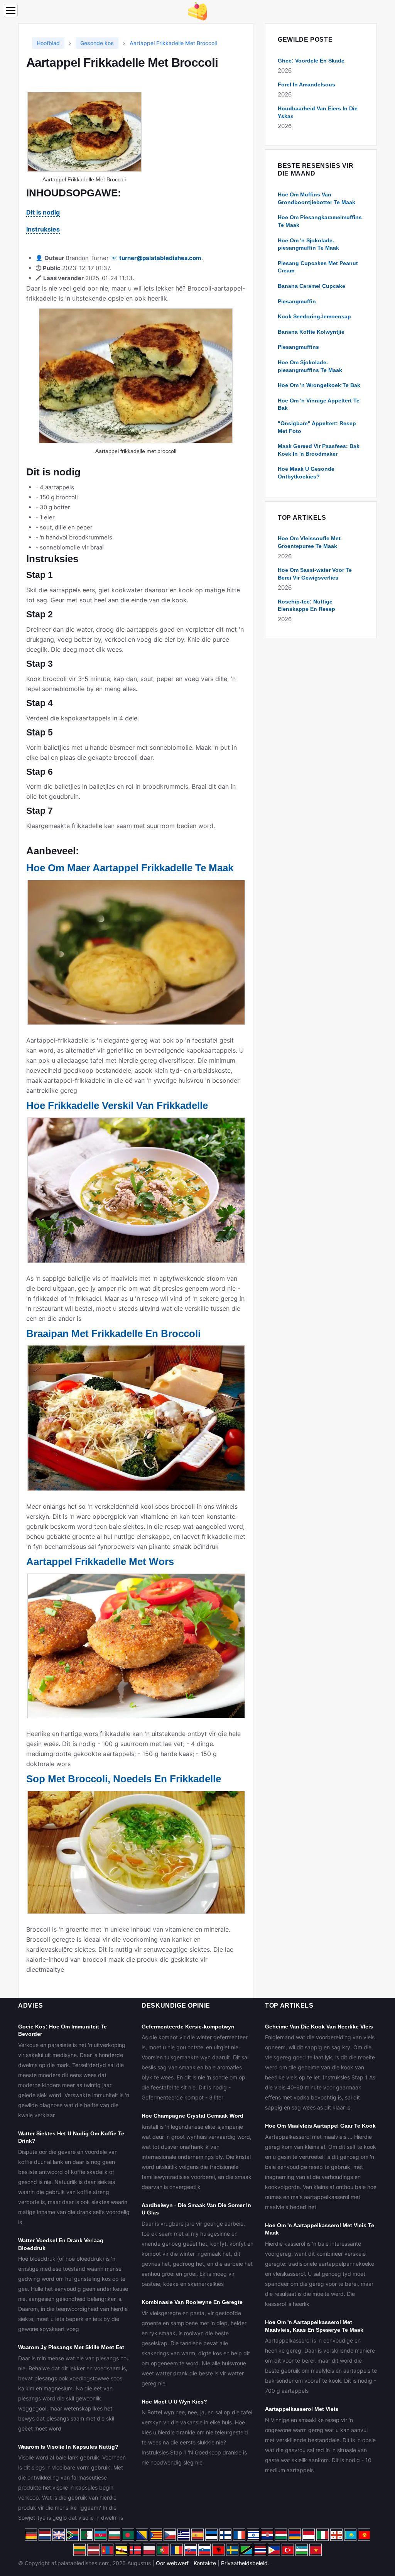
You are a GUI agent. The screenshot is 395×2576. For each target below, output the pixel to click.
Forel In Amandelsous (306, 85)
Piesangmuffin (297, 301)
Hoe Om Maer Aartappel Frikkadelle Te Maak (130, 868)
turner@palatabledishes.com (160, 258)
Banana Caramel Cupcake (311, 286)
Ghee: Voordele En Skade (311, 61)
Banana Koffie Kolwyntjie (311, 332)
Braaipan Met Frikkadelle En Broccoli (113, 1334)
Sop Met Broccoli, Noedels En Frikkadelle (124, 1779)
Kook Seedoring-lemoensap (314, 316)
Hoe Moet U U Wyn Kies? (174, 2402)
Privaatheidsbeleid (244, 2563)
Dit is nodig (43, 212)
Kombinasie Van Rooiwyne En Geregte (192, 2302)
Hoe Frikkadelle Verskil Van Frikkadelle (117, 1105)
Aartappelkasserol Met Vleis (302, 2409)
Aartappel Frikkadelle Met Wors (100, 1562)
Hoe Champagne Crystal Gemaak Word (192, 2116)
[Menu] (11, 11)
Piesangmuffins (298, 347)
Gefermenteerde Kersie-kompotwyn (188, 2027)
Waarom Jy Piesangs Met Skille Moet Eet (71, 2347)
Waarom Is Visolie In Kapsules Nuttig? (68, 2447)
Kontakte (205, 2563)
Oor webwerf (172, 2563)
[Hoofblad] (197, 11)
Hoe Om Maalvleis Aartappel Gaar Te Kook (320, 2126)
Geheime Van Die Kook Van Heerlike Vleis (319, 2027)
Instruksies (43, 229)
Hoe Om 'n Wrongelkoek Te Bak (319, 385)
